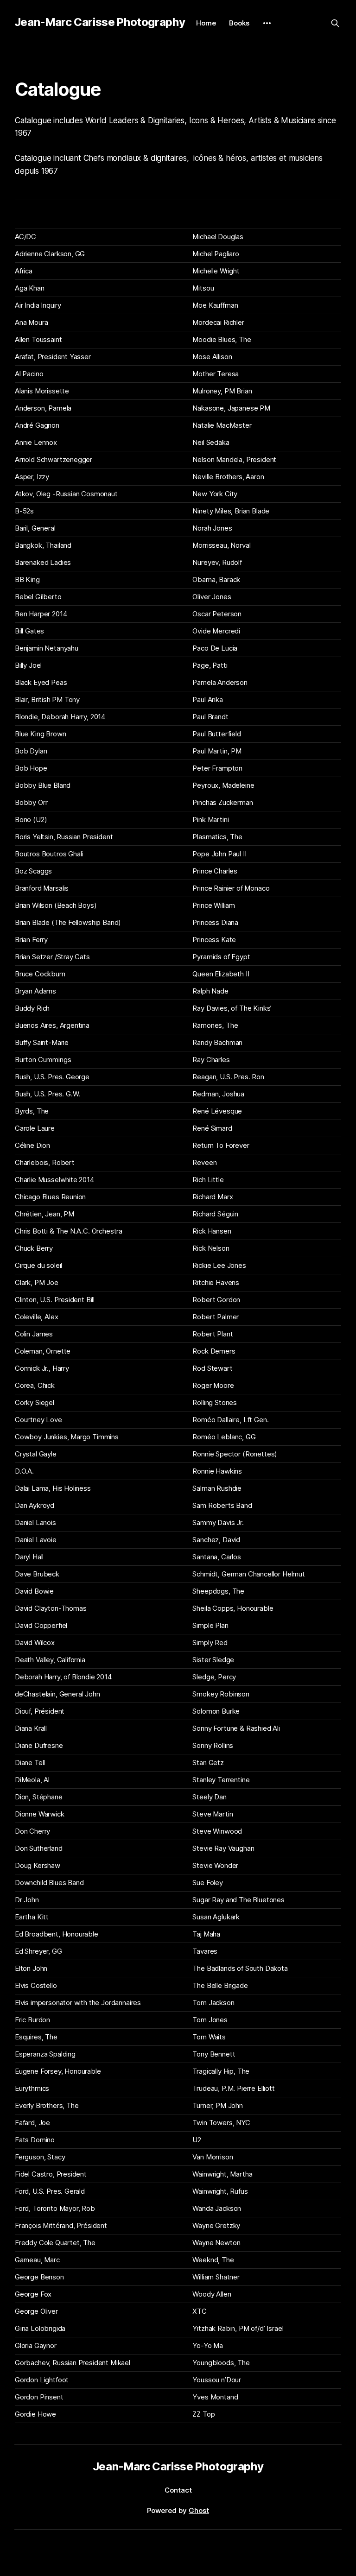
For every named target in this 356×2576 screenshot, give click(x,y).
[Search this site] (335, 23)
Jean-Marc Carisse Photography (100, 22)
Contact (178, 2490)
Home (206, 23)
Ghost (199, 2510)
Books (239, 23)
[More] (267, 23)
